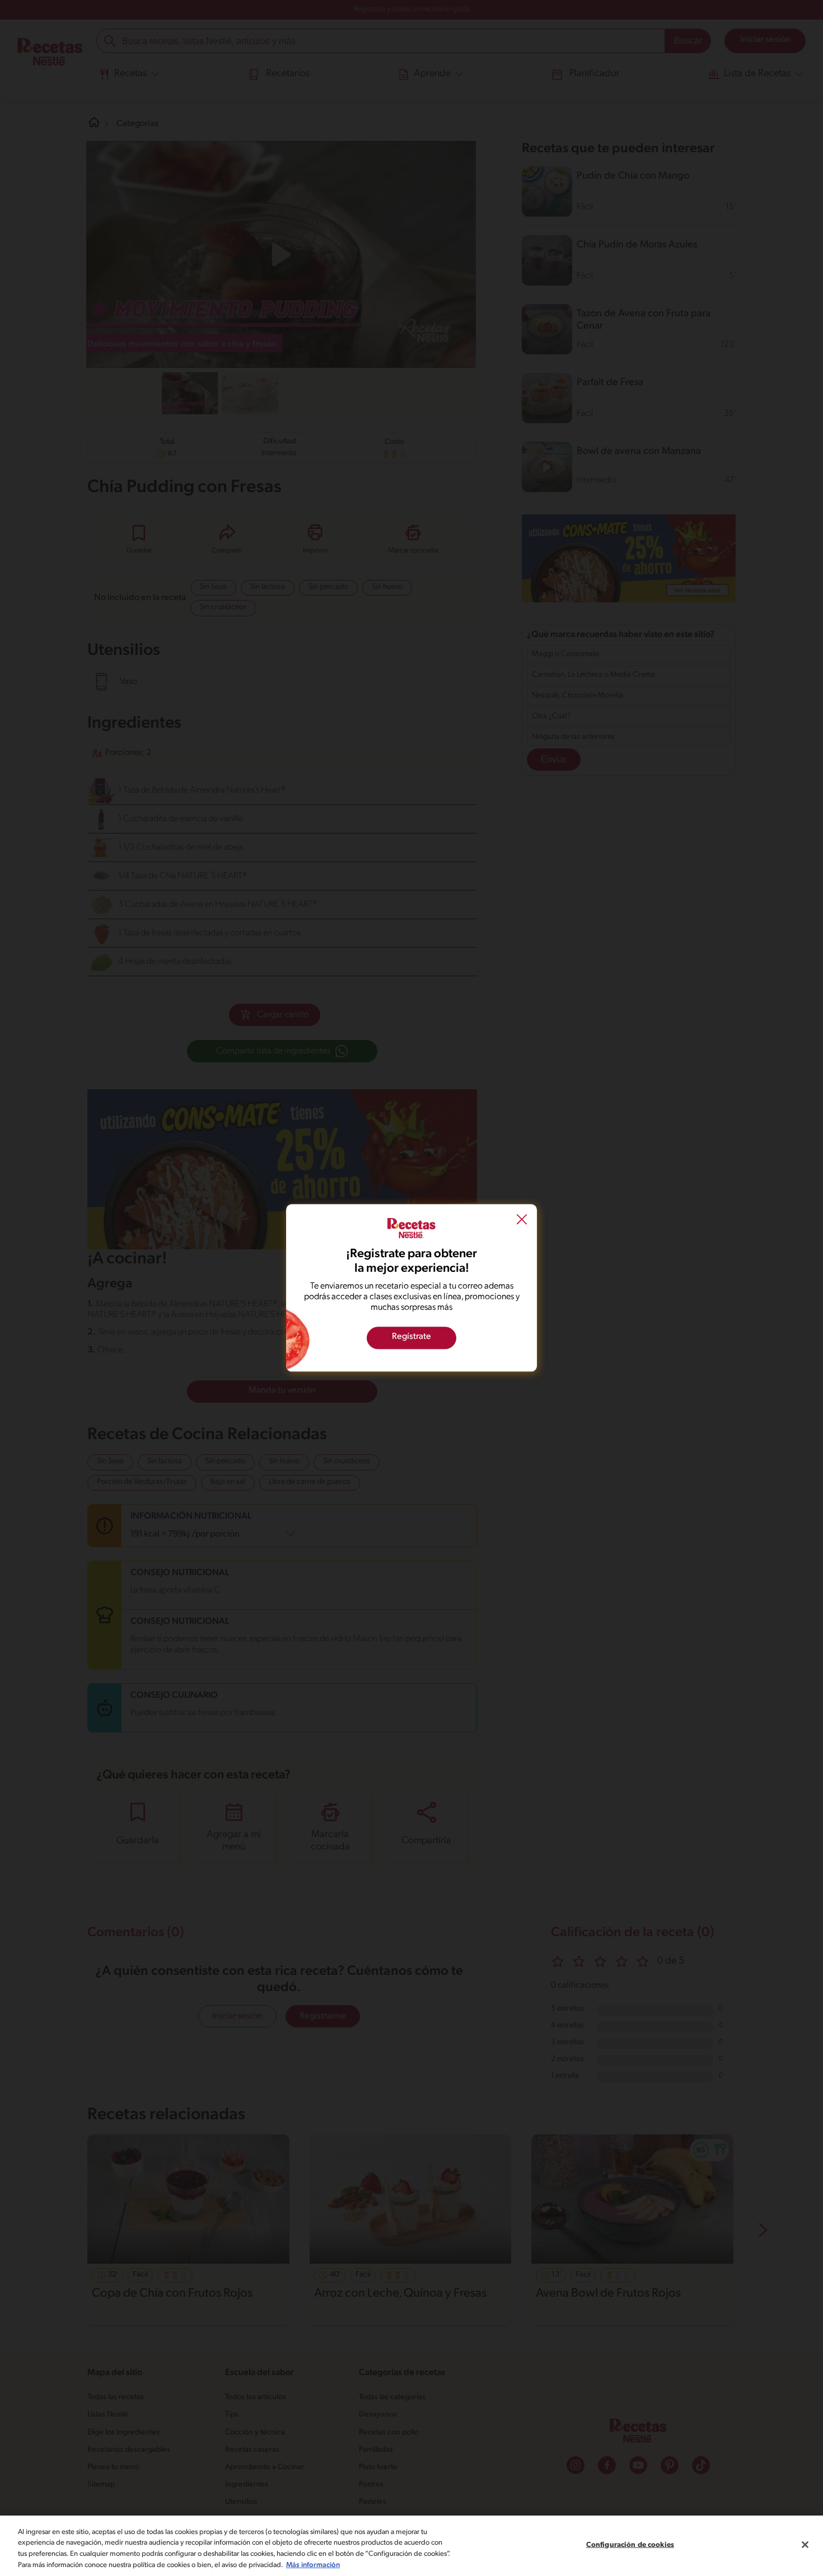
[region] (411, 2546)
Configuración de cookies (630, 2545)
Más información (313, 2565)
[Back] (522, 1221)
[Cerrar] (805, 2545)
